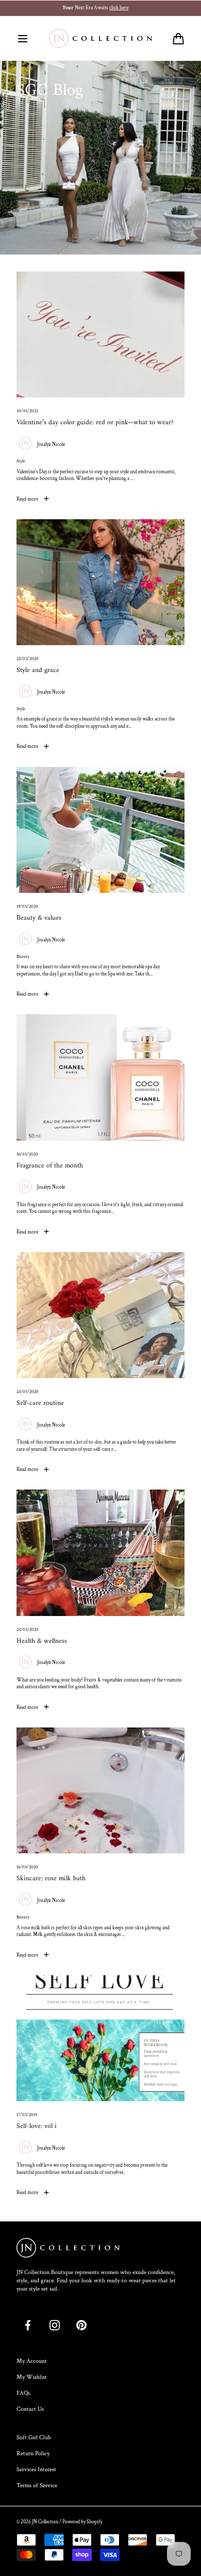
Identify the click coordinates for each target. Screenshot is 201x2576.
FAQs (23, 2393)
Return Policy (33, 2453)
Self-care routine (40, 1404)
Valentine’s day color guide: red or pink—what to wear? (95, 423)
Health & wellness (42, 1642)
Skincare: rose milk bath (51, 1879)
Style (21, 461)
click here (124, 8)
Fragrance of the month (50, 1166)
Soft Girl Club (34, 2437)
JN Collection (45, 2522)
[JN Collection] (100, 39)
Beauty (23, 957)
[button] (23, 39)
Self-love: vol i (37, 2127)
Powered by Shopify (82, 2522)
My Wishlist (32, 2377)
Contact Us (30, 2409)
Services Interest (36, 2469)
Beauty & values (39, 918)
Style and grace (38, 671)
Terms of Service (37, 2485)
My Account (32, 2361)
